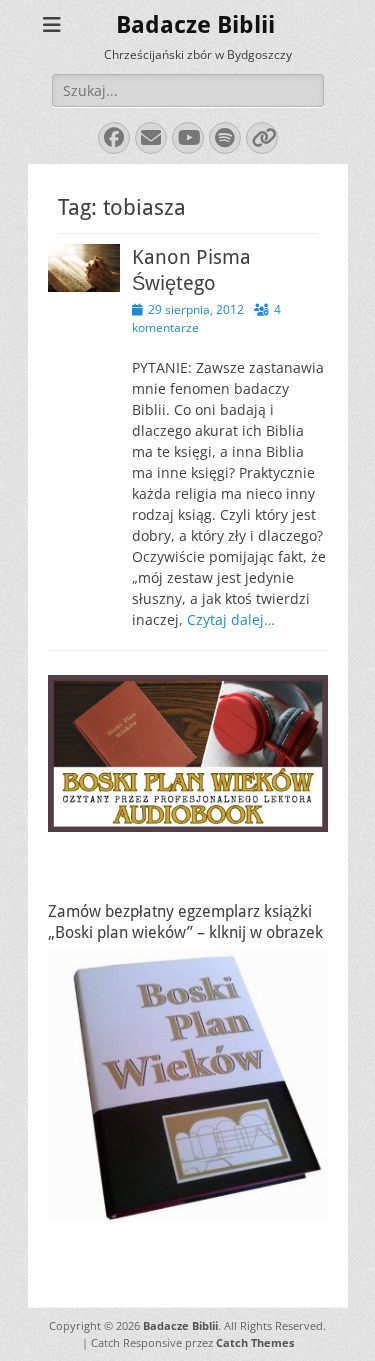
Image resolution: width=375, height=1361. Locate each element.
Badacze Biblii (195, 25)
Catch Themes (255, 1342)
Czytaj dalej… (231, 619)
